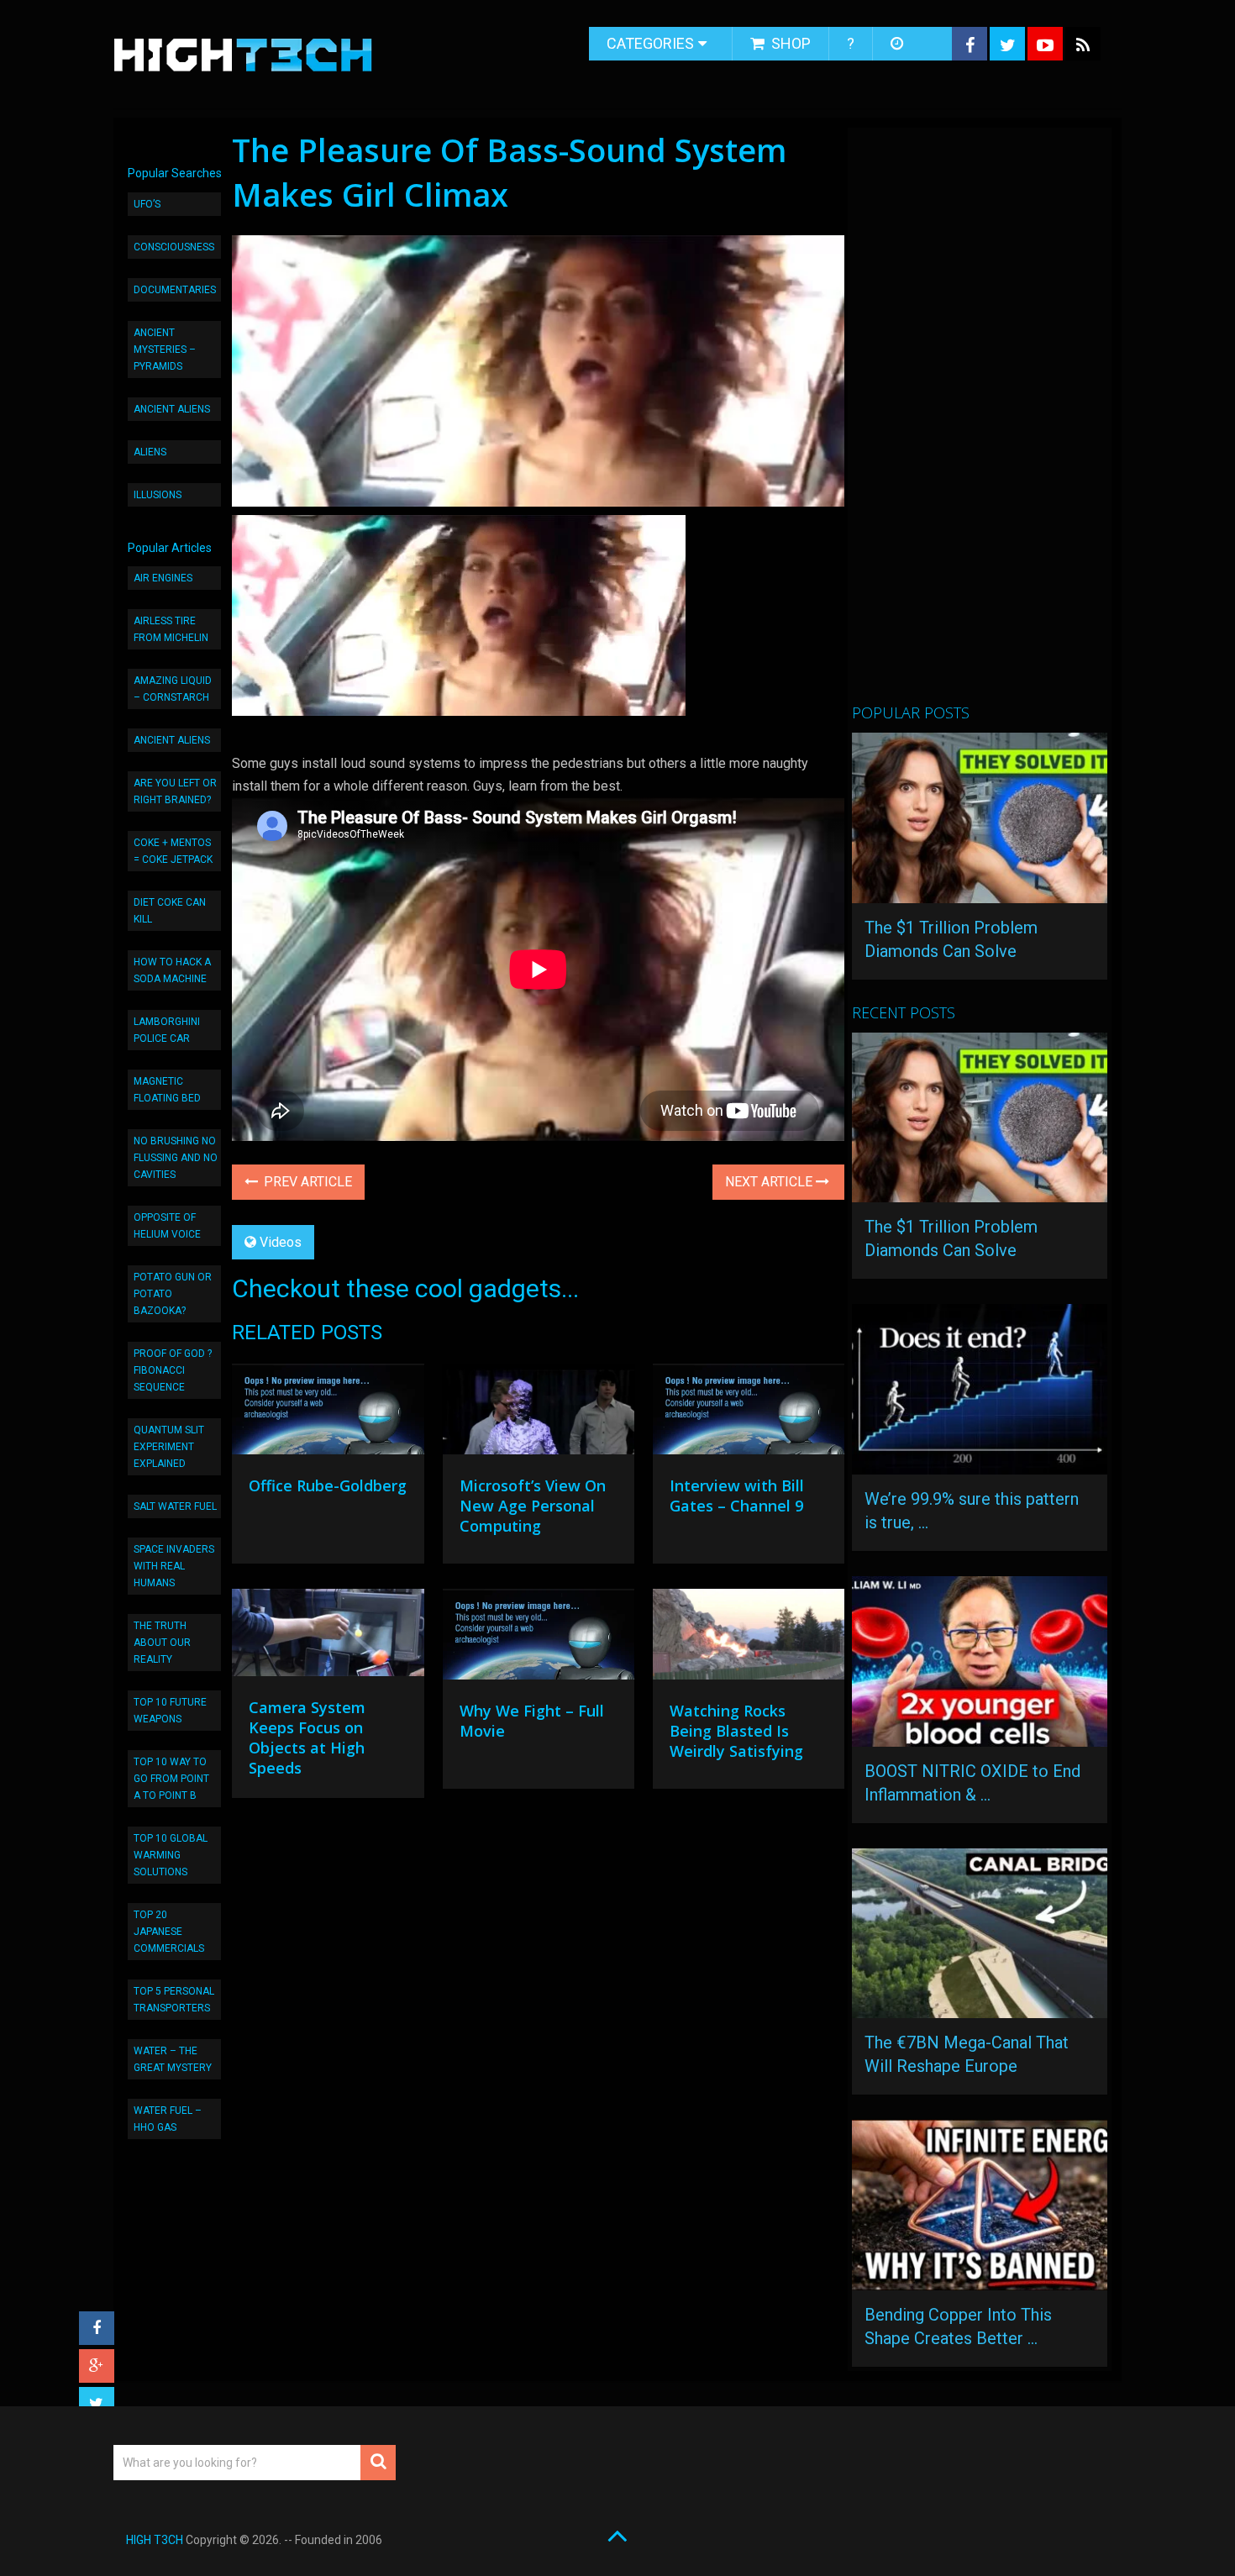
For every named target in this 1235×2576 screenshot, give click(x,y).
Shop (789, 43)
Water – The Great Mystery (173, 2059)
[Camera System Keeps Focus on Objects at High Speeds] (328, 1637)
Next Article (770, 1182)
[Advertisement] (978, 423)
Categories (650, 43)
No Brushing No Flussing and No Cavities (176, 1158)
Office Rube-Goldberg (328, 1485)
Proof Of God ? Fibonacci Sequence (173, 1370)
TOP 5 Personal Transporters (174, 2000)
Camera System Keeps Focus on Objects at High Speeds (307, 1737)
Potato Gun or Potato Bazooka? (173, 1294)
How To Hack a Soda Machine (172, 970)
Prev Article (306, 1182)
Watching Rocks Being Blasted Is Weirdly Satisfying (736, 1731)
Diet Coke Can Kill (170, 911)
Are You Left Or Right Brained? (175, 791)
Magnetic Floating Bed (167, 1090)
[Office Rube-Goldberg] (328, 1413)
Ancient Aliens (172, 409)
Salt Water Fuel (175, 1506)
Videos (281, 1242)
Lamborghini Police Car (167, 1030)
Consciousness (174, 247)
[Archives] (899, 44)
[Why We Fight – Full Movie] (539, 1638)
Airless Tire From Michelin (171, 629)
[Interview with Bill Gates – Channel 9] (749, 1413)
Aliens (150, 452)
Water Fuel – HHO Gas (168, 2119)
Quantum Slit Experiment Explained (169, 1447)
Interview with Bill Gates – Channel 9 (737, 1496)
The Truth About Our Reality (162, 1643)
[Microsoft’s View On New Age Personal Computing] (539, 1413)
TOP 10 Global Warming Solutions (171, 1855)
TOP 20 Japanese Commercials (169, 1932)
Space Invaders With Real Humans (174, 1566)
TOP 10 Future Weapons (170, 1711)
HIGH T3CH (155, 2540)
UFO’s (147, 204)
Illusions (158, 495)
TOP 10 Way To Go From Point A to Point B (171, 1779)
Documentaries (175, 290)
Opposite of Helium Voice (167, 1226)
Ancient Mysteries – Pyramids (165, 350)
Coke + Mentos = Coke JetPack (173, 851)
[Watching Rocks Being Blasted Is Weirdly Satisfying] (749, 1638)
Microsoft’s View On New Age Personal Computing (533, 1506)
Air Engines (163, 578)
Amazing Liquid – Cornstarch (173, 689)
